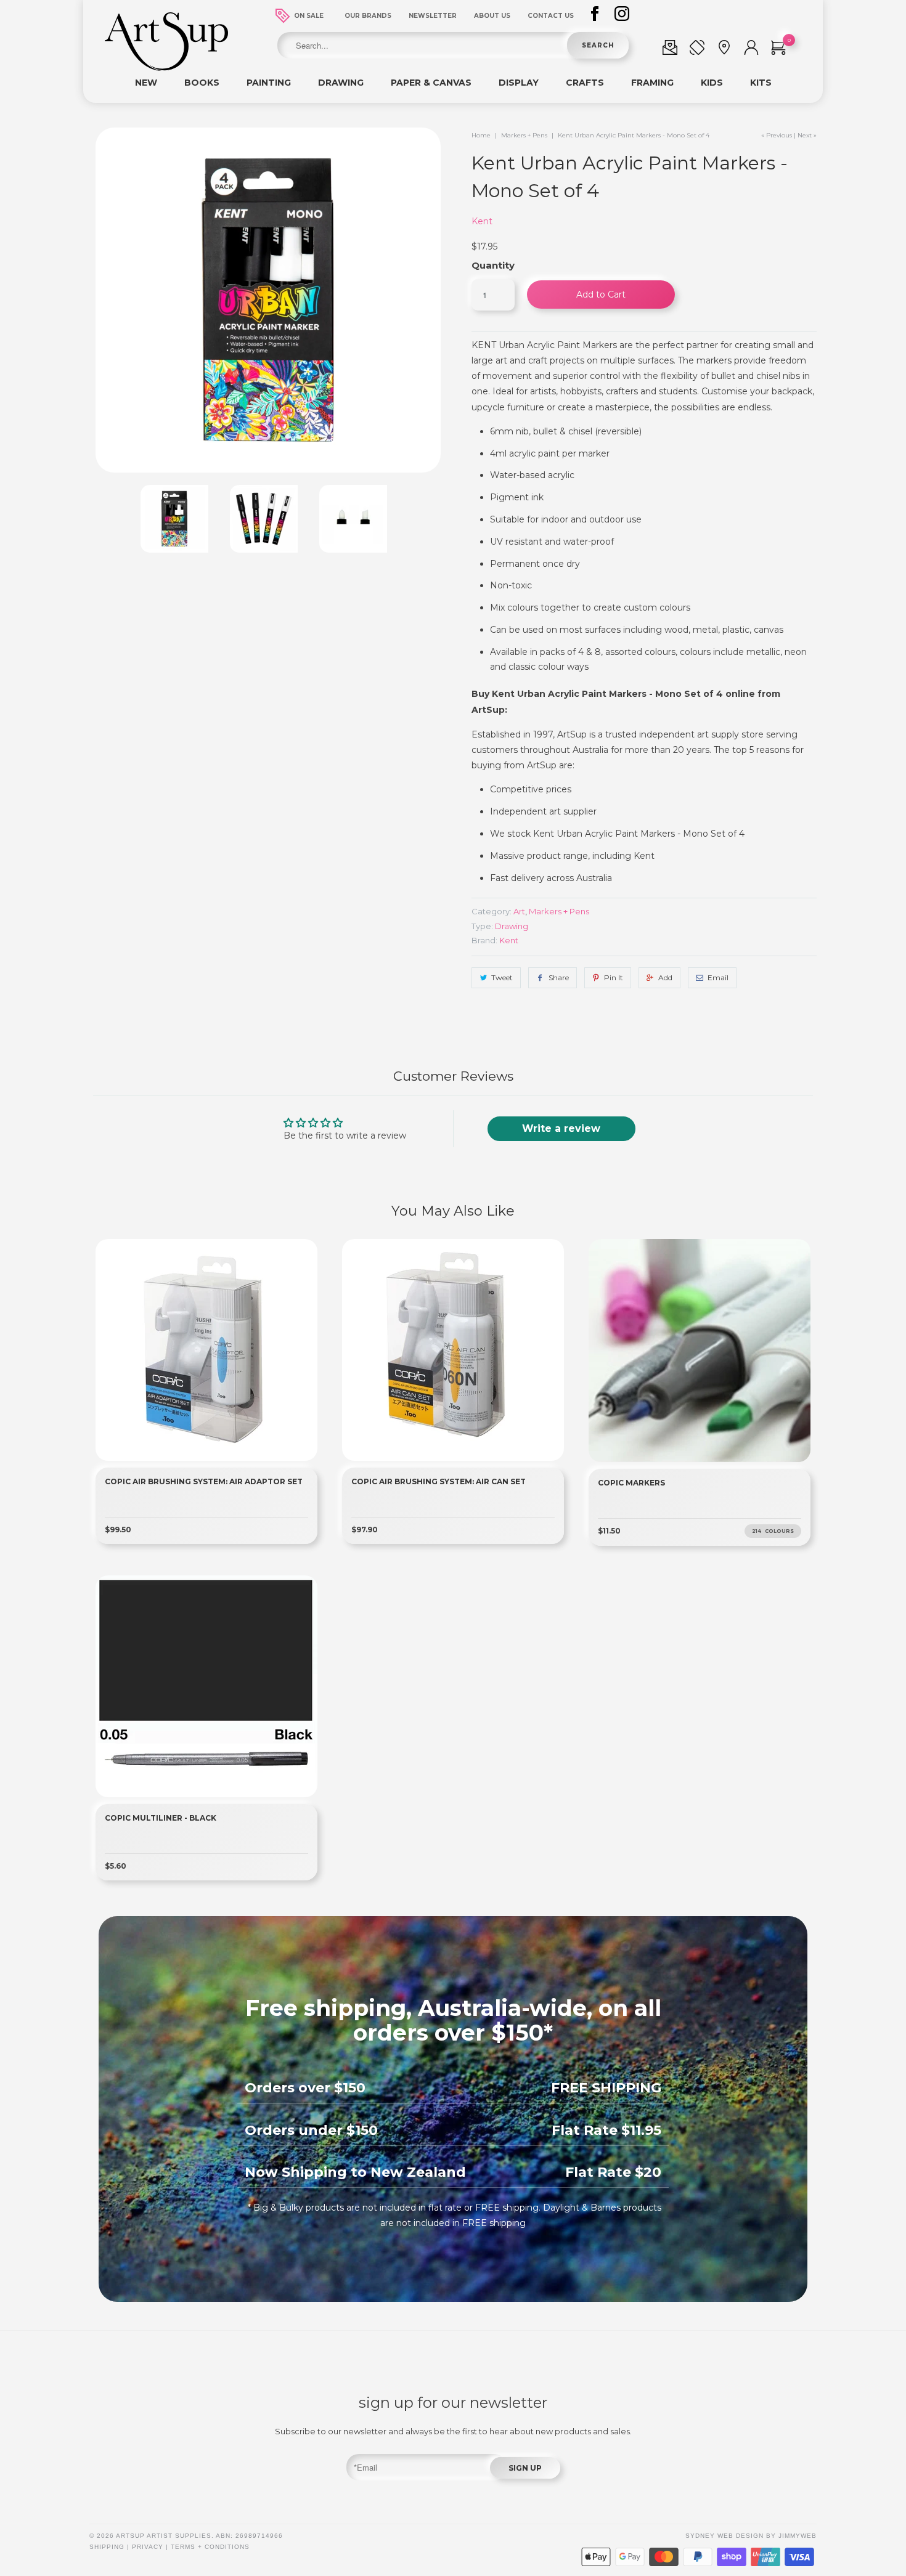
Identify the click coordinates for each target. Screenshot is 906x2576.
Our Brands (368, 16)
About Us (492, 16)
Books (202, 83)
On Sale (309, 16)
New (146, 83)
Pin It (614, 977)
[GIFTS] (670, 50)
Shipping (107, 2547)
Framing (652, 83)
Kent (482, 221)
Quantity (493, 265)
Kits (761, 83)
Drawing (341, 83)
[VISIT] (724, 50)
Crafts (585, 83)
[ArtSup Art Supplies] (166, 68)
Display (519, 83)
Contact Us (551, 16)
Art (519, 911)
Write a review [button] (561, 1128)
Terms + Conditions (210, 2547)
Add (665, 977)
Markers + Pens (524, 135)
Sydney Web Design (724, 2536)
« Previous (777, 135)
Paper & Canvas (431, 83)
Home (481, 135)
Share (559, 977)
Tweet (502, 977)
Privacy (148, 2547)
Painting (269, 83)
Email (718, 977)
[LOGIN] (751, 50)
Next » (807, 135)
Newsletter (433, 16)
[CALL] (697, 50)
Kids (712, 83)
